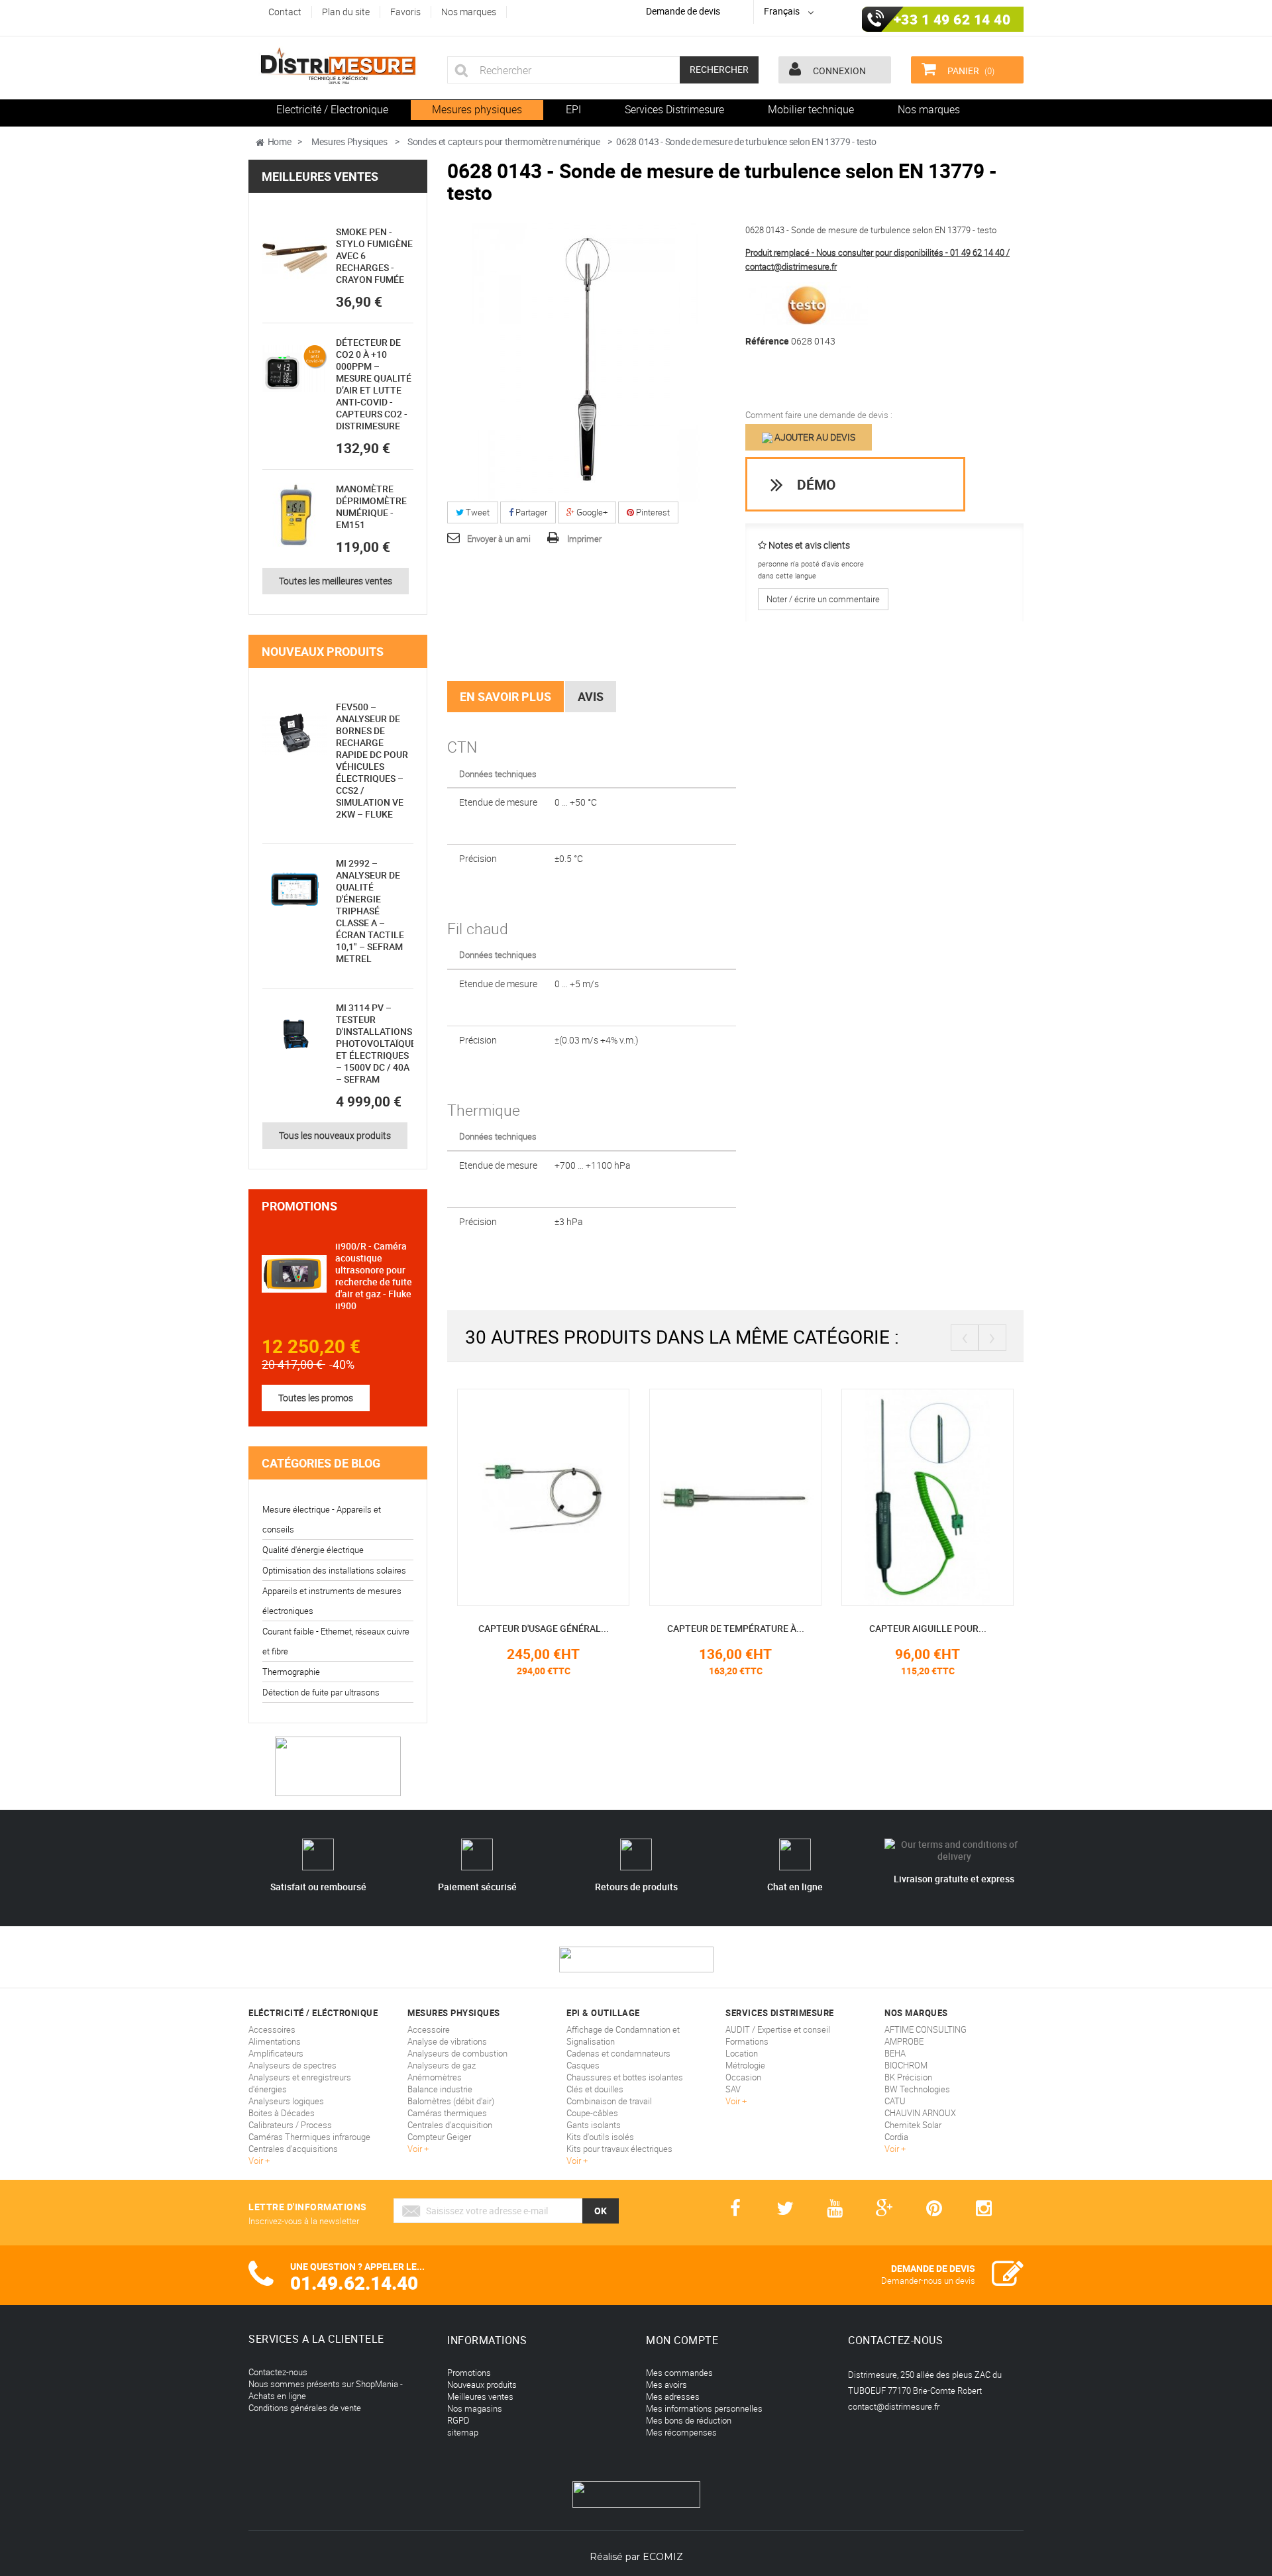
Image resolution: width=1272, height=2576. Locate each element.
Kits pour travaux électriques (619, 2149)
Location (742, 2053)
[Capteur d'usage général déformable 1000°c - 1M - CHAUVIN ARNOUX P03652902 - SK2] (543, 1497)
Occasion (743, 2077)
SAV (733, 2089)
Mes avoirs (666, 2385)
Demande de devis (683, 11)
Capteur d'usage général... (544, 1628)
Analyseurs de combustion (457, 2053)
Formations (747, 2041)
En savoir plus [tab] (505, 696)
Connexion (838, 71)
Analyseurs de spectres (292, 2065)
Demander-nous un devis (928, 2281)
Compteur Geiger (439, 2137)
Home (280, 141)
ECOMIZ (663, 2557)
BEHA (895, 2053)
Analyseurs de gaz (442, 2065)
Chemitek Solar (913, 2125)
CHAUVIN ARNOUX (920, 2113)
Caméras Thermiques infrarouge (309, 2137)
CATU (895, 2101)
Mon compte (682, 2340)
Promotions (299, 1206)
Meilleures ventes (320, 176)
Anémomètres (435, 2077)
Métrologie (745, 2065)
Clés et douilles (595, 2089)
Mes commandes (679, 2373)
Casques (583, 2065)
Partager (530, 512)
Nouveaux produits (323, 651)
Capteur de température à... (736, 1628)
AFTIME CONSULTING (926, 2029)
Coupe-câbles (592, 2113)
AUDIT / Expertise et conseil (778, 2029)
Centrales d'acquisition (450, 2125)
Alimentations (275, 2041)
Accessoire (429, 2029)
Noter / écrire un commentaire (823, 599)
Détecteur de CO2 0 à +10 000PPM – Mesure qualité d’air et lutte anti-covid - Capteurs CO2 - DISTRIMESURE (374, 384)
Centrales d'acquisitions (293, 2149)
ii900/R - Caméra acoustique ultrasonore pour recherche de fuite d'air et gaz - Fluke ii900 (374, 1276)
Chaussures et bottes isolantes (625, 2077)
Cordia (896, 2137)
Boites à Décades (282, 2113)
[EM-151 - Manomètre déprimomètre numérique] (295, 515)
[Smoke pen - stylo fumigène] (295, 258)
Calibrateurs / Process (290, 2125)
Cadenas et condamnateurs (618, 2053)
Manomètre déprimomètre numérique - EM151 (371, 507)
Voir (257, 2161)
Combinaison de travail (609, 2101)
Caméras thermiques (447, 2113)
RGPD (458, 2420)
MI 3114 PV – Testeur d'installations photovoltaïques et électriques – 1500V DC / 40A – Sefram (379, 1043)
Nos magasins (475, 2408)
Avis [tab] (591, 696)
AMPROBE (904, 2041)
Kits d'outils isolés (600, 2137)
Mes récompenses (681, 2432)
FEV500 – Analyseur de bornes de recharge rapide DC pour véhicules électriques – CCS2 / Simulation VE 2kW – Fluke (372, 760)
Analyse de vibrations (447, 2041)
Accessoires (272, 2029)
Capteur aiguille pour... (928, 1628)
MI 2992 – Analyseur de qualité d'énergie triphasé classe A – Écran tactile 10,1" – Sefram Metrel (370, 911)
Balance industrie (440, 2089)
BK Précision (908, 2077)
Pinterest (652, 512)
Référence (767, 341)
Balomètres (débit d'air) (451, 2101)
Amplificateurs (276, 2053)
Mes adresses (673, 2396)
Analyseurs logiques (286, 2101)
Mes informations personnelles (704, 2408)
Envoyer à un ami (499, 539)
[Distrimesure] (338, 66)
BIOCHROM (906, 2065)
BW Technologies (917, 2089)
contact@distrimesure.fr (894, 2406)
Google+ (591, 512)
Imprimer (584, 539)
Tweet (477, 512)
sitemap (463, 2432)
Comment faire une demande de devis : (819, 415)
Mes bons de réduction (689, 2420)
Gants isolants (594, 2125)
